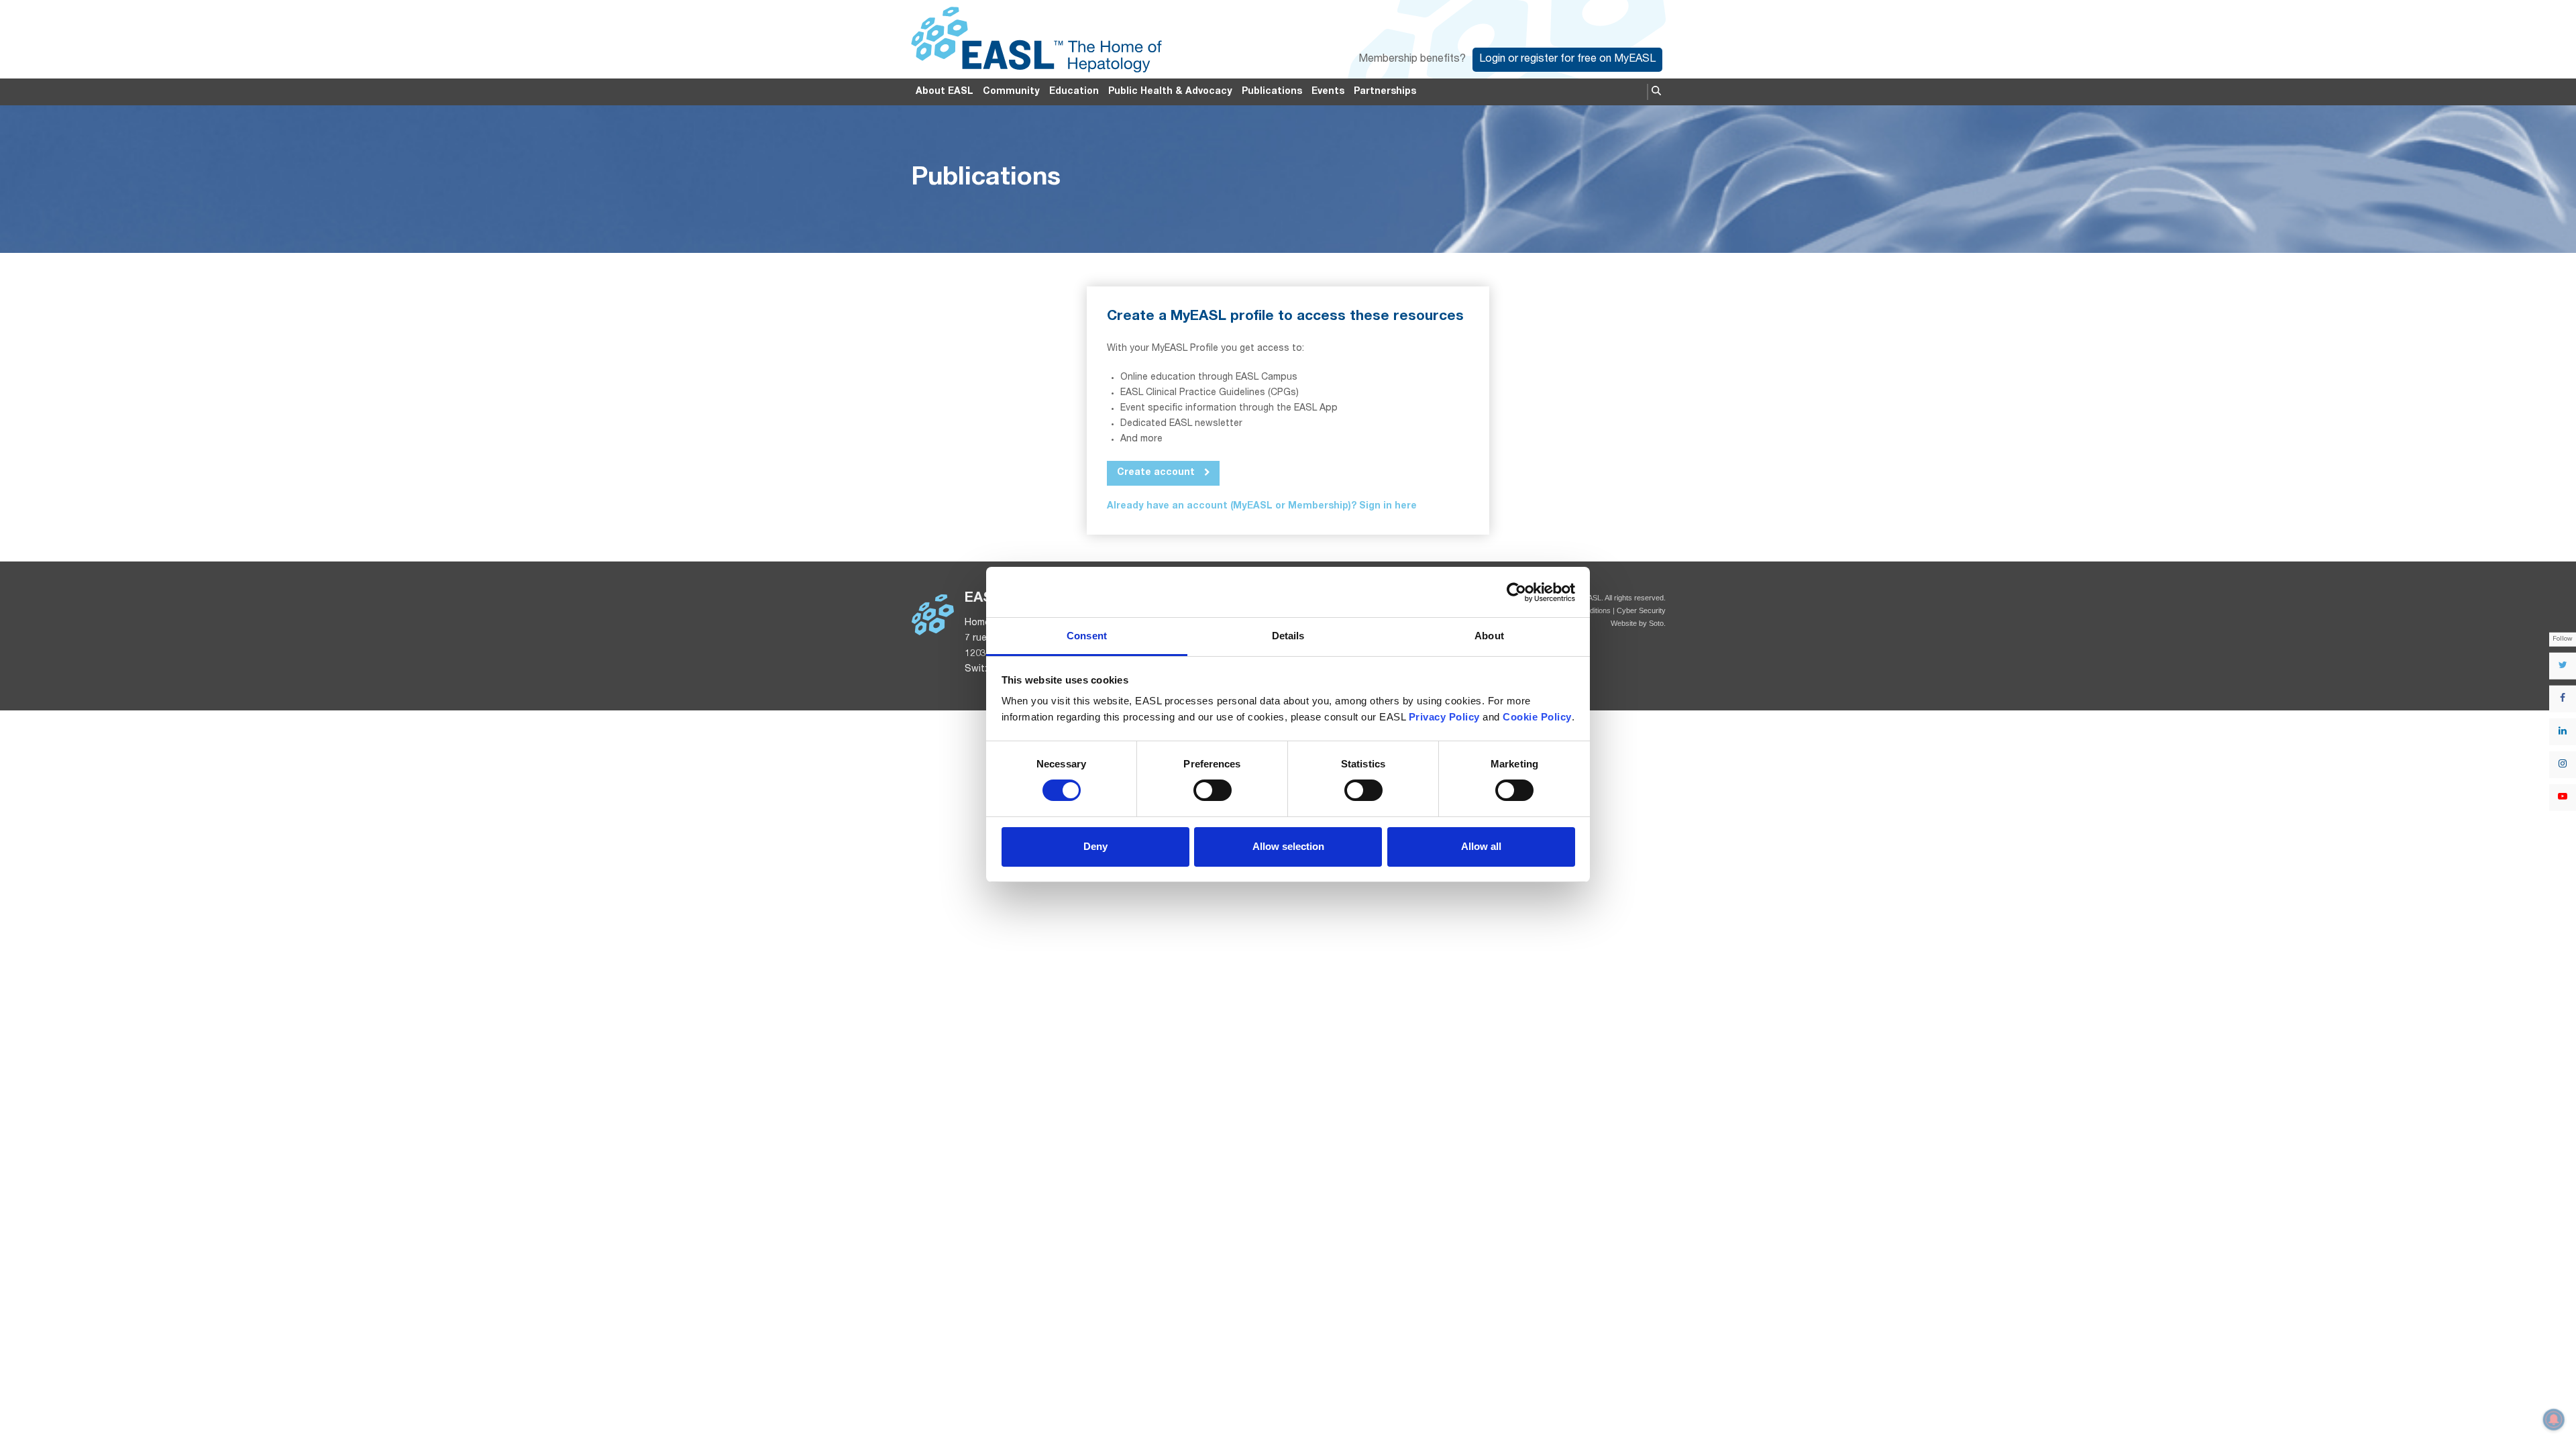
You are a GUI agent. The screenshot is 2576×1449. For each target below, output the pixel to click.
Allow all (1481, 846)
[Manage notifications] (2554, 1419)
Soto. (1657, 623)
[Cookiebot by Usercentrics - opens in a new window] (1516, 592)
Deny (1095, 846)
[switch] (1213, 790)
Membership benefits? (1412, 60)
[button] (1656, 92)
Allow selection (1288, 846)
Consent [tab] (1087, 636)
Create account (1157, 473)
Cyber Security (1641, 610)
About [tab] (1489, 636)
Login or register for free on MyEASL (1567, 60)
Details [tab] (1288, 636)
